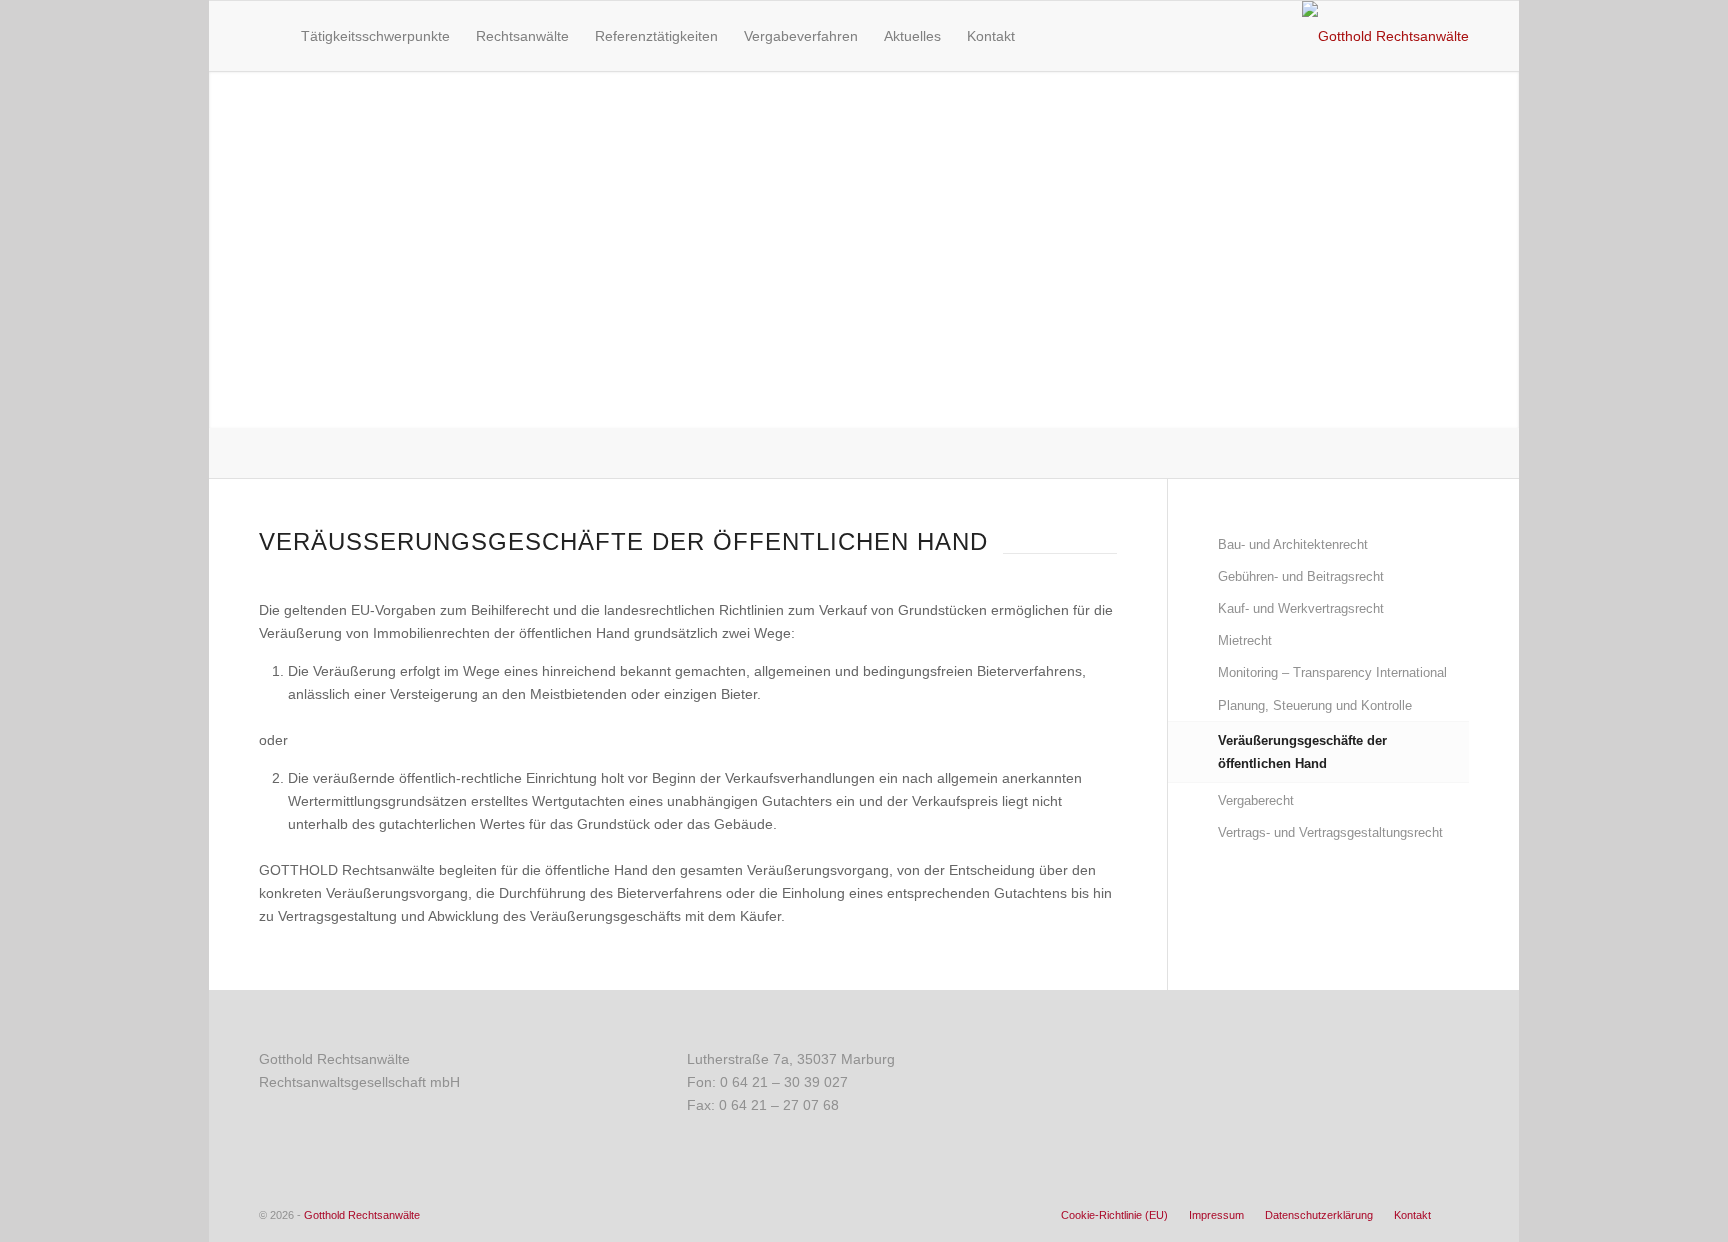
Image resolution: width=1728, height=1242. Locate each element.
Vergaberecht (1256, 800)
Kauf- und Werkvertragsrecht (1301, 608)
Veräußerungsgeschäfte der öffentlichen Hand (1302, 752)
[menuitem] (267, 36)
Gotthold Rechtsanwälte (362, 1215)
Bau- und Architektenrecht (1293, 544)
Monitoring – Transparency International (1332, 672)
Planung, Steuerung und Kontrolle (1315, 705)
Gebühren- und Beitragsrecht (1301, 576)
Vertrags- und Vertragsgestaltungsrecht (1330, 832)
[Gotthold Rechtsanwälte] (1385, 36)
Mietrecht (1245, 640)
